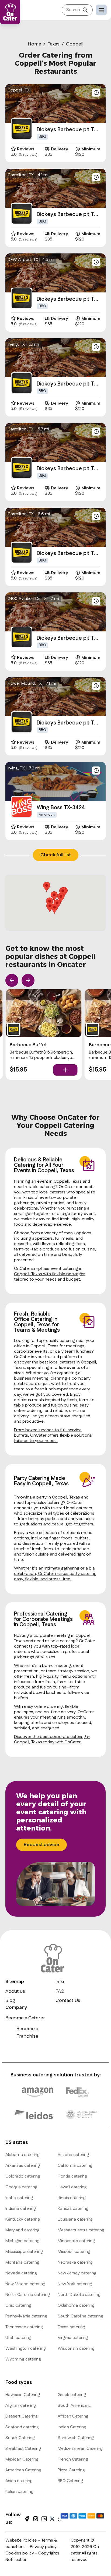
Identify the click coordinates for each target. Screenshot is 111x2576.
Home (34, 44)
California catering (75, 2166)
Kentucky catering (23, 2219)
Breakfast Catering (23, 2449)
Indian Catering (72, 2427)
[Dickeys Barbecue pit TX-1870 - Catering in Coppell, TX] (22, 468)
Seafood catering (22, 2427)
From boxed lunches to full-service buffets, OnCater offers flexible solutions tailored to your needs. (53, 1435)
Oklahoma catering (76, 2305)
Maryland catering (22, 2230)
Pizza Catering (71, 2470)
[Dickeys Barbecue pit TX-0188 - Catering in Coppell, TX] (22, 214)
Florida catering (72, 2176)
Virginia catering (73, 2338)
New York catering (75, 2284)
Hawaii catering (72, 2187)
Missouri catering (74, 2252)
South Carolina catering (80, 2316)
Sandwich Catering (76, 2438)
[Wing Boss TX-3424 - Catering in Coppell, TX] (22, 807)
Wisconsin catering (76, 2349)
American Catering (23, 2470)
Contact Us (68, 2001)
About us (15, 1991)
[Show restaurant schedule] (96, 93)
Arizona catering (73, 2155)
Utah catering (18, 2338)
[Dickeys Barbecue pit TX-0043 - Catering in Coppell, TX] (22, 129)
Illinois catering (72, 2198)
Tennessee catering (24, 2327)
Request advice (41, 1845)
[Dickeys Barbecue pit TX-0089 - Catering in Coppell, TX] (22, 722)
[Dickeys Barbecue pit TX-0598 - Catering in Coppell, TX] (22, 553)
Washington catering (26, 2349)
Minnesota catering (76, 2241)
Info (60, 1982)
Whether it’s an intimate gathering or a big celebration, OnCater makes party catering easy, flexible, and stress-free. (55, 1574)
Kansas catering (73, 2209)
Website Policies (21, 2540)
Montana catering (22, 2262)
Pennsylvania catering (26, 2316)
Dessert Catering (22, 2416)
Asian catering (19, 2481)
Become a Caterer (25, 2018)
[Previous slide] (12, 980)
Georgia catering (21, 2187)
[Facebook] (27, 2519)
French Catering (73, 2459)
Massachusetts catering (81, 2230)
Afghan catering (21, 2406)
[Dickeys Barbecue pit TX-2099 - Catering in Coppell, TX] (22, 637)
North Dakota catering (79, 2295)
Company (16, 2008)
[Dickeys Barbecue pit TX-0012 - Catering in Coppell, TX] (22, 383)
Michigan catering (22, 2241)
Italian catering (19, 2492)
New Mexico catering (25, 2284)
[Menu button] (101, 10)
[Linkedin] (44, 2519)
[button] (47, 887)
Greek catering (72, 2395)
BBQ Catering (70, 2481)
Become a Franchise (27, 2033)
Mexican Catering (22, 2459)
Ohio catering (18, 2305)
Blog (10, 2001)
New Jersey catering (77, 2273)
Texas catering (71, 2327)
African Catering (73, 2416)
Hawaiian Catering (23, 2395)
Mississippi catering (24, 2252)
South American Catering (73, 2406)
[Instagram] (36, 2519)
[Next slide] (28, 980)
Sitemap (15, 1982)
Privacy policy (44, 2547)
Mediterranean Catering (80, 2449)
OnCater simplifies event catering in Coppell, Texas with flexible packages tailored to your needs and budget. (50, 1274)
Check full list (56, 855)
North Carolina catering (28, 2295)
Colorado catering (23, 2176)
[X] (52, 2519)
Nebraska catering (75, 2262)
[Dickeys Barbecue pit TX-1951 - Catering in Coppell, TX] (22, 298)
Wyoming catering (23, 2359)
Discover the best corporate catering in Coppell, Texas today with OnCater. (52, 1739)
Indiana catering (21, 2209)
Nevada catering (21, 2273)
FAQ (60, 1991)
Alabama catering (22, 2155)
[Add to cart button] (65, 1070)
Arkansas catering (23, 2166)
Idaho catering (19, 2198)
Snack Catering (20, 2438)
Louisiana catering (75, 2219)
